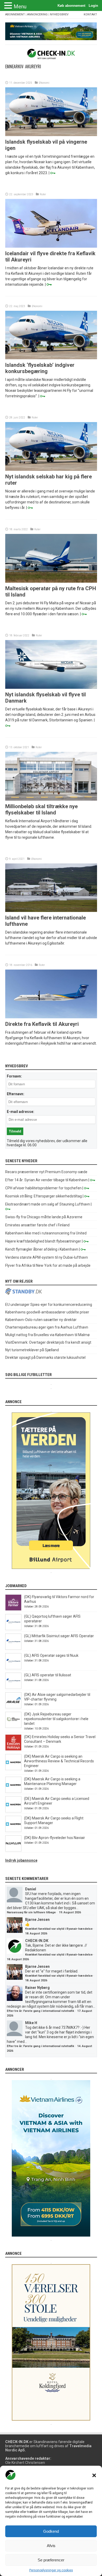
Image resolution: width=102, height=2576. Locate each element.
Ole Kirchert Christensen (25, 2463)
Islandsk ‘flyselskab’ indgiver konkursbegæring (40, 368)
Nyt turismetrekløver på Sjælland (32, 1350)
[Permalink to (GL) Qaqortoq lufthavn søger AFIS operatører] (13, 1629)
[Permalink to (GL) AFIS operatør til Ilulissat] (13, 1688)
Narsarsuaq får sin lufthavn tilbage (31, 1912)
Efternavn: (16, 1094)
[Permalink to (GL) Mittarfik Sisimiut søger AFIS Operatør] (13, 1648)
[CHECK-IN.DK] (51, 55)
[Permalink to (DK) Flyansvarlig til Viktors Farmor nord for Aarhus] (13, 1609)
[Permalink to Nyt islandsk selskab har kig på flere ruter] (51, 470)
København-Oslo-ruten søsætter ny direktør (41, 1320)
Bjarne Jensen (37, 1920)
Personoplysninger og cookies (51, 2570)
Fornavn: (14, 1076)
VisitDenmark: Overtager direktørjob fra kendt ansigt (48, 1342)
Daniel (31, 1889)
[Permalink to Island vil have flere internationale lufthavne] (51, 911)
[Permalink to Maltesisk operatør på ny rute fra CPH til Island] (51, 581)
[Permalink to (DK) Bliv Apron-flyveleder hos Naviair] (13, 1850)
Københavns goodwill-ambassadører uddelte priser (47, 1312)
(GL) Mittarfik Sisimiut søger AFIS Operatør (59, 1636)
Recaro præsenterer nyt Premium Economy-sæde (46, 1172)
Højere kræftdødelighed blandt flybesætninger (43, 1241)
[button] (94, 2475)
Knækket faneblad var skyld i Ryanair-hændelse (59, 1929)
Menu (20, 7)
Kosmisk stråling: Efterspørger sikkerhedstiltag (44, 1196)
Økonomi (44, 83)
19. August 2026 (70, 1912)
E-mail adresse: (21, 1112)
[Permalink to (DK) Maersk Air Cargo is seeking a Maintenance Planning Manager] (13, 1792)
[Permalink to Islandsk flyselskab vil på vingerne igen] (51, 135)
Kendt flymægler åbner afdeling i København (42, 1249)
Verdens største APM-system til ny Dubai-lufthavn (47, 1257)
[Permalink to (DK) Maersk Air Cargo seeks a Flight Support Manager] (13, 1831)
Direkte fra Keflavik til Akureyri (42, 1024)
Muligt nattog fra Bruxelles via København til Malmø (47, 1335)
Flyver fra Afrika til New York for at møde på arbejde (48, 1265)
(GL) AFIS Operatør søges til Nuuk (51, 1655)
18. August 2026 (36, 1933)
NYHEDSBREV (59, 14)
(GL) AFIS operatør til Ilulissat (48, 1675)
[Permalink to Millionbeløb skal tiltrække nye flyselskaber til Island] (51, 799)
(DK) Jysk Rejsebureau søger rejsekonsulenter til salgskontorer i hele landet (56, 1719)
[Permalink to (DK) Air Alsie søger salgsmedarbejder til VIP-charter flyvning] (13, 1707)
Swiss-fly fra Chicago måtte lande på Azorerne (44, 1217)
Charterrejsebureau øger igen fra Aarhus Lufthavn (47, 1327)
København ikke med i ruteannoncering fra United (46, 1233)
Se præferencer (51, 2560)
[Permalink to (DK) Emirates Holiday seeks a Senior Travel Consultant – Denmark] (13, 1749)
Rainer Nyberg (37, 1988)
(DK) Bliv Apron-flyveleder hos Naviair (55, 1838)
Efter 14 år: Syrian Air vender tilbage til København (46, 1180)
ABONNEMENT (15, 14)
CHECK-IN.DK (37, 1941)
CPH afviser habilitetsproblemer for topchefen (43, 1188)
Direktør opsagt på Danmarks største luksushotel (45, 1357)
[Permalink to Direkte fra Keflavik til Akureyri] (51, 1017)
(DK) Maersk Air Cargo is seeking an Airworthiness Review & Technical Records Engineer (59, 1761)
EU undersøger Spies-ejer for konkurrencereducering (49, 1305)
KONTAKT (90, 14)
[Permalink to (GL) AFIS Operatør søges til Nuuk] (13, 1668)
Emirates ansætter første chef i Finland (37, 1225)
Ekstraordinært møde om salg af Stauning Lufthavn (48, 1204)
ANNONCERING (37, 14)
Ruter (43, 194)
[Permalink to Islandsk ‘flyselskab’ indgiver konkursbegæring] (51, 358)
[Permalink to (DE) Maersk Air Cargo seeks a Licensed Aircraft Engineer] (13, 1811)
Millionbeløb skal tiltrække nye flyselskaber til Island (41, 809)
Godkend (51, 2531)
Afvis (51, 2546)
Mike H (31, 2023)
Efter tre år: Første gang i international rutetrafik (40, 2011)
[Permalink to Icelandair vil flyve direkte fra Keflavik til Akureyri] (51, 246)
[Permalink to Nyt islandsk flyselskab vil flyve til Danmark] (51, 687)
